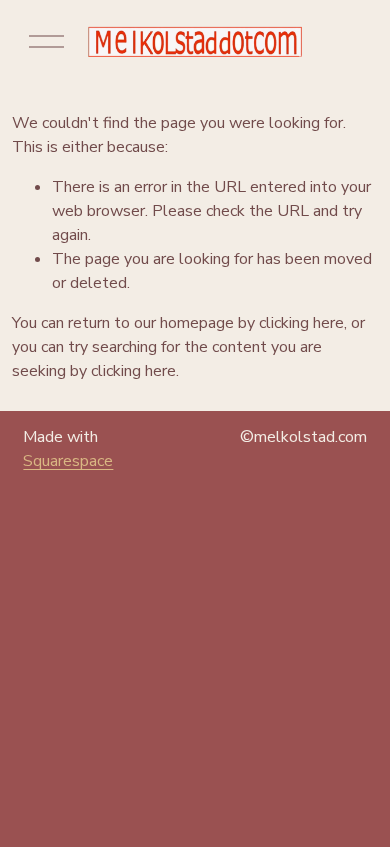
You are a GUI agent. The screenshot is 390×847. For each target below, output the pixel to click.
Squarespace (68, 461)
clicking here (301, 323)
